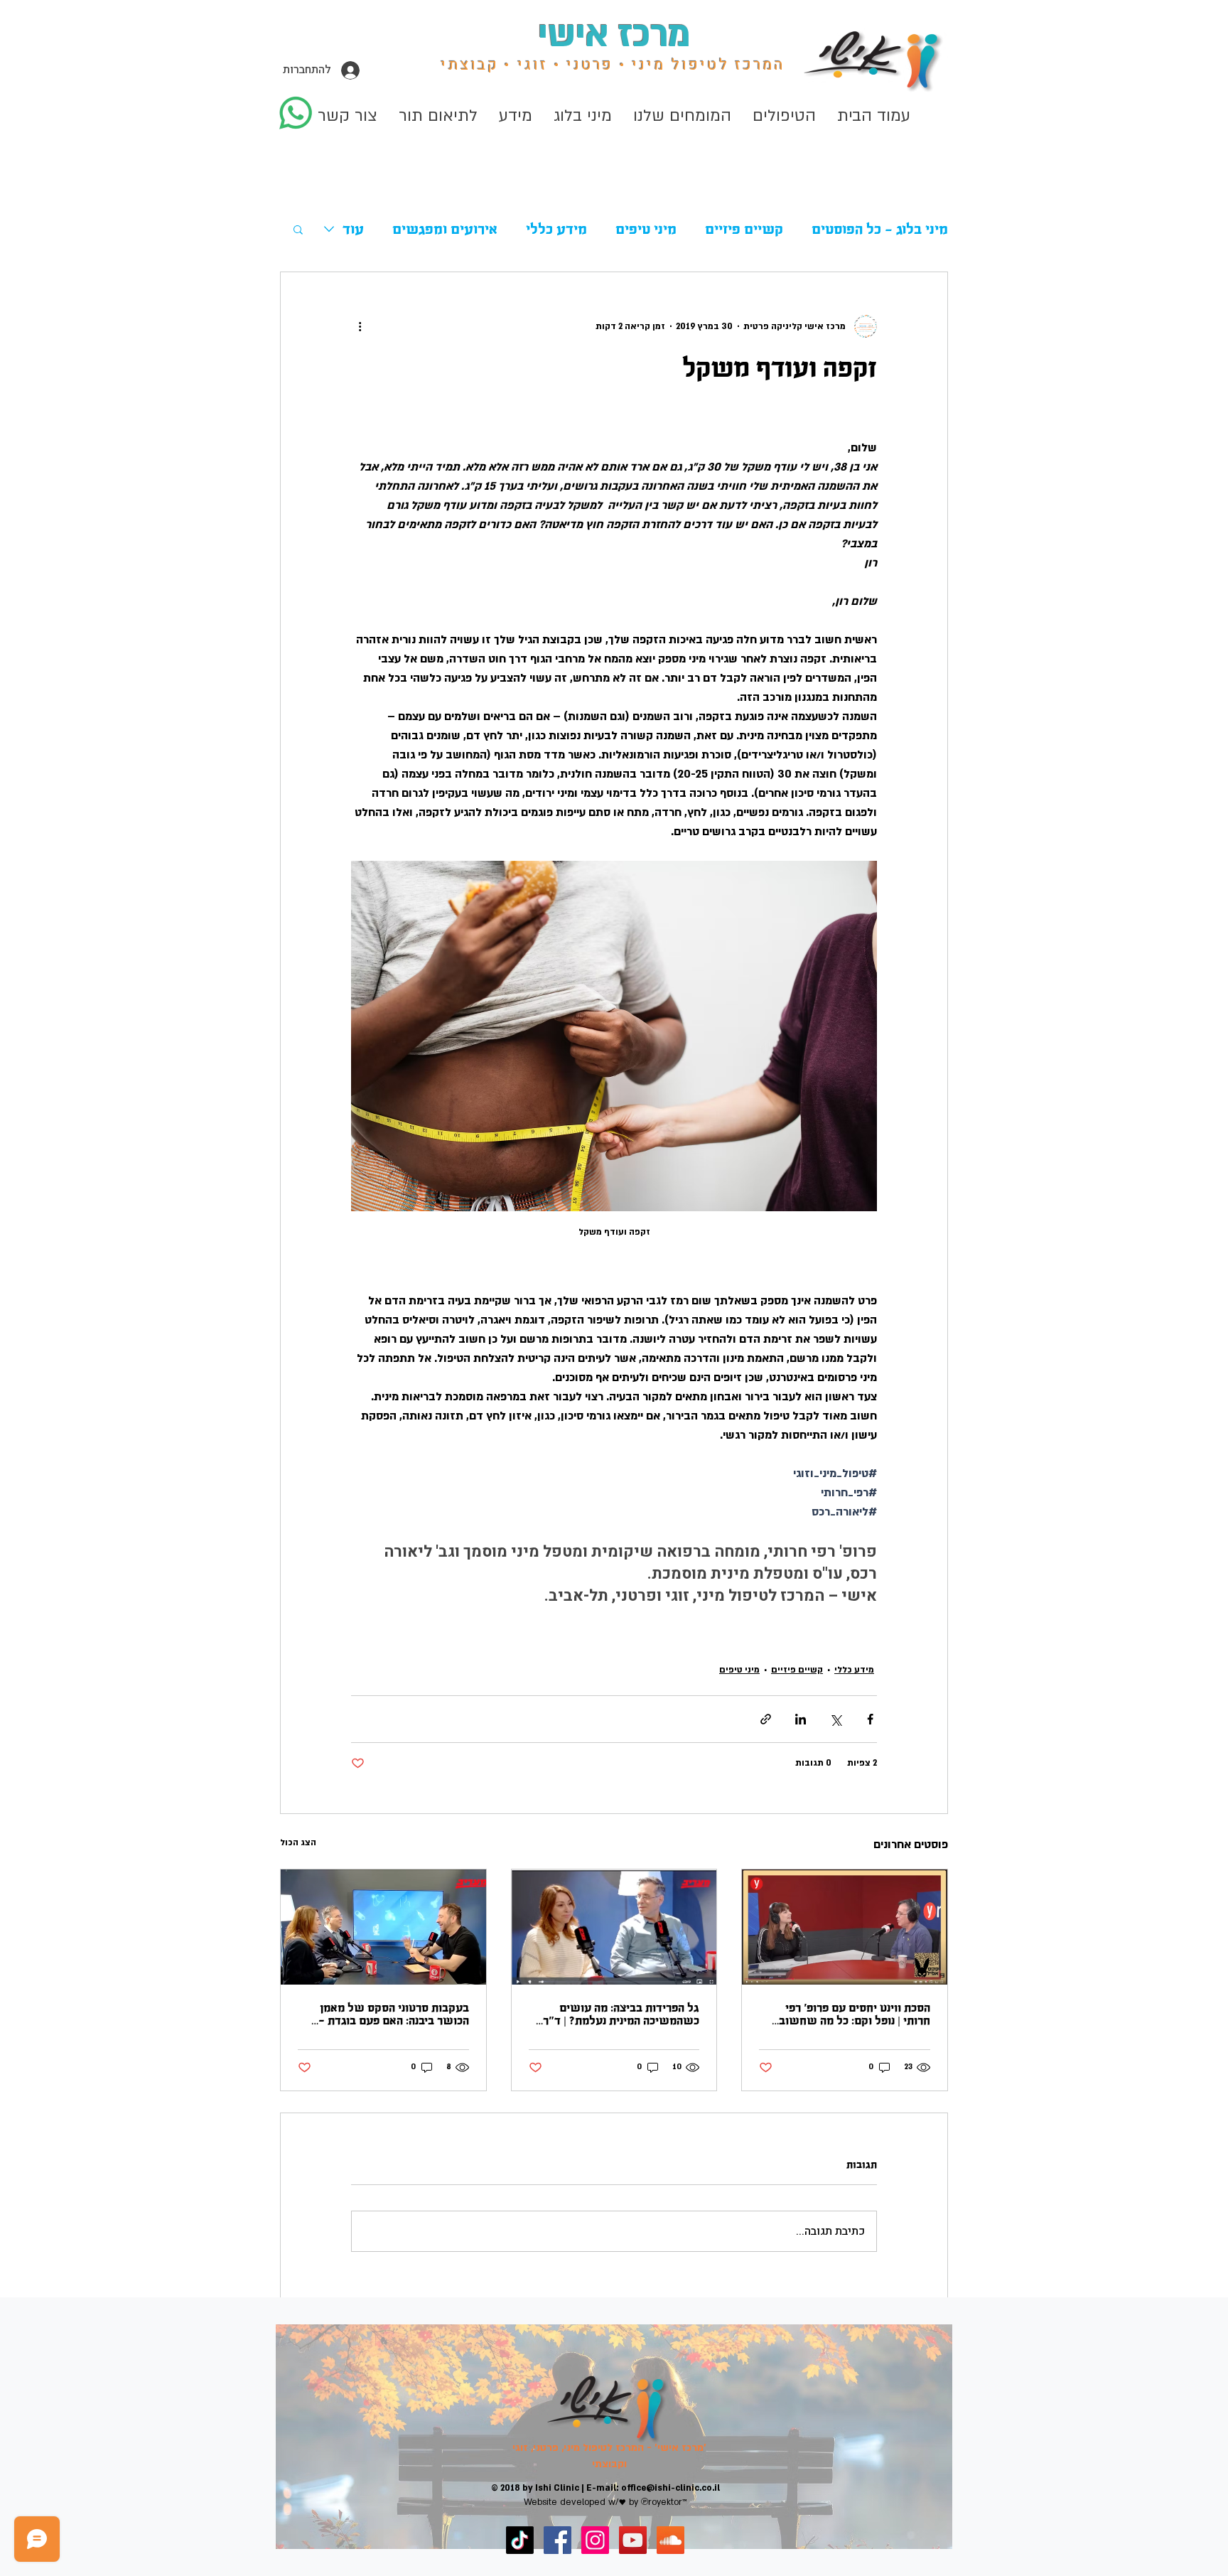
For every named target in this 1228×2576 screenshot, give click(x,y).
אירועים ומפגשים (445, 229)
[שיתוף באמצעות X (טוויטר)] (835, 1719)
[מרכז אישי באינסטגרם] (595, 2540)
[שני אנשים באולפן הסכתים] (845, 1927)
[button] (583, 116)
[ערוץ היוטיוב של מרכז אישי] (633, 2540)
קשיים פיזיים (744, 229)
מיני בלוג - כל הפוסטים (880, 229)
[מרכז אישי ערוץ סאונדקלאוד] (670, 2540)
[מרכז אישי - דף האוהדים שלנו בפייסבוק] (558, 2540)
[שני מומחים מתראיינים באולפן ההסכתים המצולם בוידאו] (614, 1927)
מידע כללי (556, 229)
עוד (353, 229)
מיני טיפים (646, 229)
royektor (665, 2502)
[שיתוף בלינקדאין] (801, 1719)
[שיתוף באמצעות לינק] (766, 1719)
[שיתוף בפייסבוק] (870, 1719)
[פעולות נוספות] (360, 326)
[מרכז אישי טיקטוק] (520, 2540)
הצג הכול (298, 1842)
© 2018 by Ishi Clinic (535, 2488)
